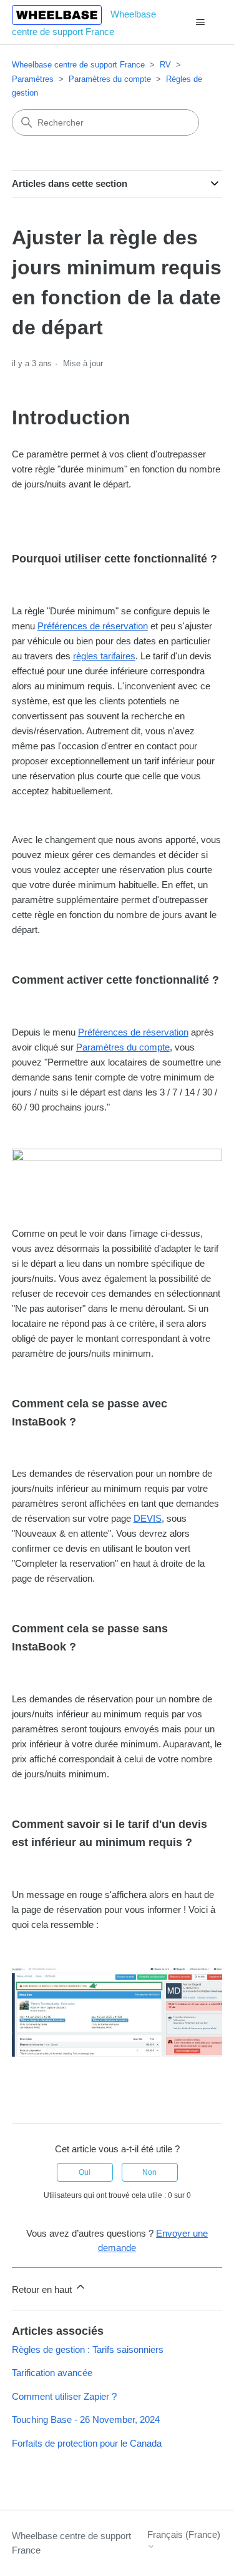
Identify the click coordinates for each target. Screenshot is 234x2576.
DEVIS (148, 1518)
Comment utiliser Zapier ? (64, 2396)
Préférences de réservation (93, 626)
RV (165, 65)
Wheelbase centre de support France (78, 65)
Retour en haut (43, 2289)
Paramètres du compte (110, 79)
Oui (85, 2172)
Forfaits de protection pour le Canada (87, 2443)
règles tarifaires (104, 656)
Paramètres (33, 79)
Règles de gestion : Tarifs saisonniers (88, 2349)
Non (149, 2172)
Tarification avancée (52, 2373)
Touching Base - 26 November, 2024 (86, 2419)
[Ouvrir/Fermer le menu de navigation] (200, 22)
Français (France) (184, 2534)
